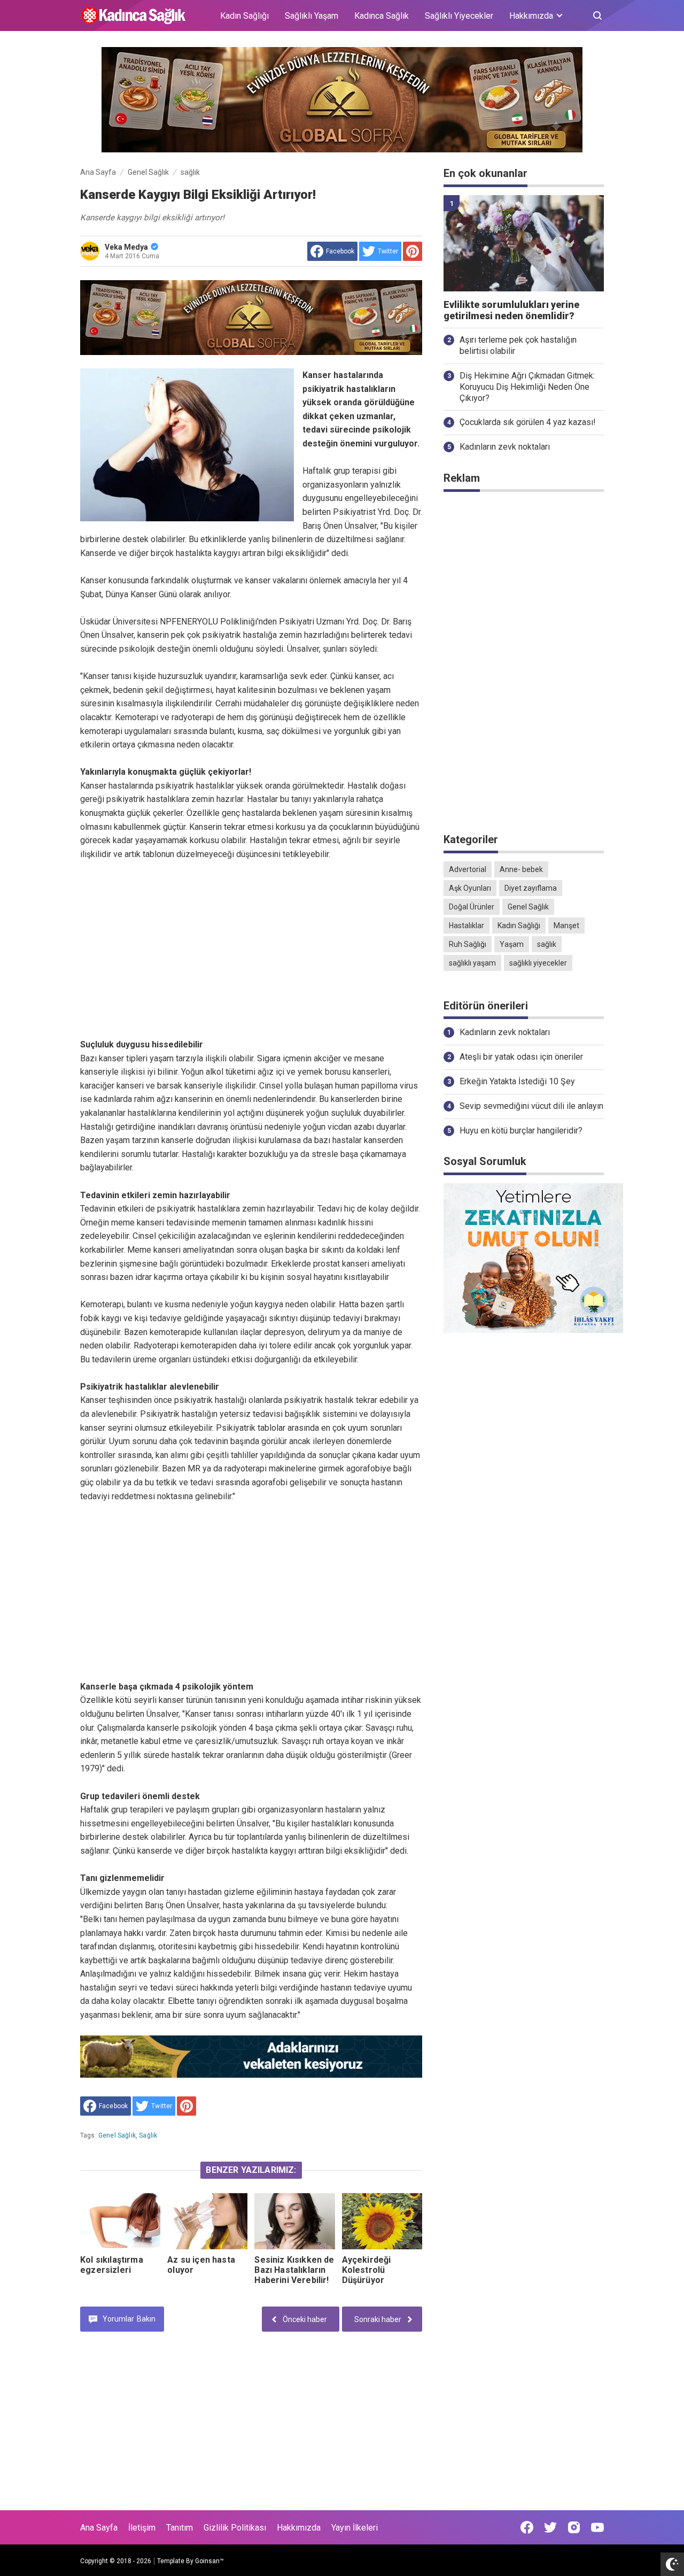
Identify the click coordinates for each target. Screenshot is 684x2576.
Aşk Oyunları (470, 888)
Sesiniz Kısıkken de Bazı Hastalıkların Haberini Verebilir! (294, 2270)
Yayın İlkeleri (355, 2528)
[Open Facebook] (527, 2527)
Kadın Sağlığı (244, 16)
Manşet (566, 925)
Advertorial (468, 869)
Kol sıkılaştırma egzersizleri (112, 2265)
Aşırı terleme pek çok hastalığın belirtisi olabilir (518, 345)
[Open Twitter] (550, 2527)
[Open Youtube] (597, 2527)
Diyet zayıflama (531, 888)
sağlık (148, 2135)
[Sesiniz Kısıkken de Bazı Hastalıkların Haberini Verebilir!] (294, 2221)
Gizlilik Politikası (235, 2528)
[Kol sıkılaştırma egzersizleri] (120, 2221)
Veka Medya (126, 247)
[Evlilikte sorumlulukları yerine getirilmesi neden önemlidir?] (524, 243)
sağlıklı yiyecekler (538, 963)
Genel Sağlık (117, 2135)
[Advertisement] (251, 936)
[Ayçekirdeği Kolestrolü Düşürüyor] (382, 2221)
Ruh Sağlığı (468, 944)
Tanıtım (180, 2528)
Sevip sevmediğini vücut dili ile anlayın (531, 1106)
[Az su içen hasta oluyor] (207, 2221)
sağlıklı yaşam (472, 963)
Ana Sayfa (99, 2528)
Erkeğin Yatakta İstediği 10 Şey (517, 1081)
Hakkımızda (299, 2528)
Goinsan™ (209, 2561)
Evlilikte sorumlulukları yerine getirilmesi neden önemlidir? (511, 310)
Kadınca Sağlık (382, 16)
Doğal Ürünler (472, 907)
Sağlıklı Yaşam (312, 16)
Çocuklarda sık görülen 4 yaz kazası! (528, 422)
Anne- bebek (521, 869)
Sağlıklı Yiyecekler (459, 16)
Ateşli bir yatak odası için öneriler (521, 1057)
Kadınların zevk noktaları (505, 447)
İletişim (142, 2528)
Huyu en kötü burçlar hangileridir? (521, 1131)
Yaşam (512, 944)
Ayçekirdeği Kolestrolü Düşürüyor (367, 2270)
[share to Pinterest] (413, 251)
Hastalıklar (467, 925)
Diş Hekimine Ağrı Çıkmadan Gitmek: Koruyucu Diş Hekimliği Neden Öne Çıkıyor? (527, 387)
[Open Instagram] (574, 2527)
